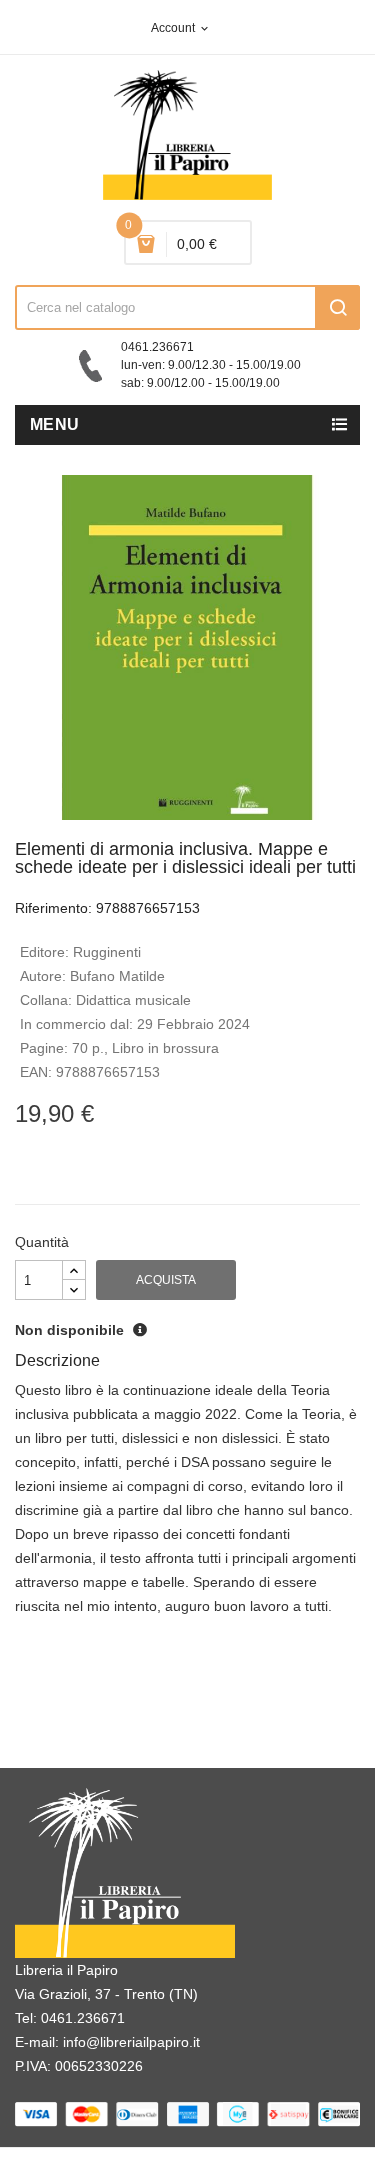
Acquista (166, 1280)
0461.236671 (83, 2018)
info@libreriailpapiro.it (131, 2042)
